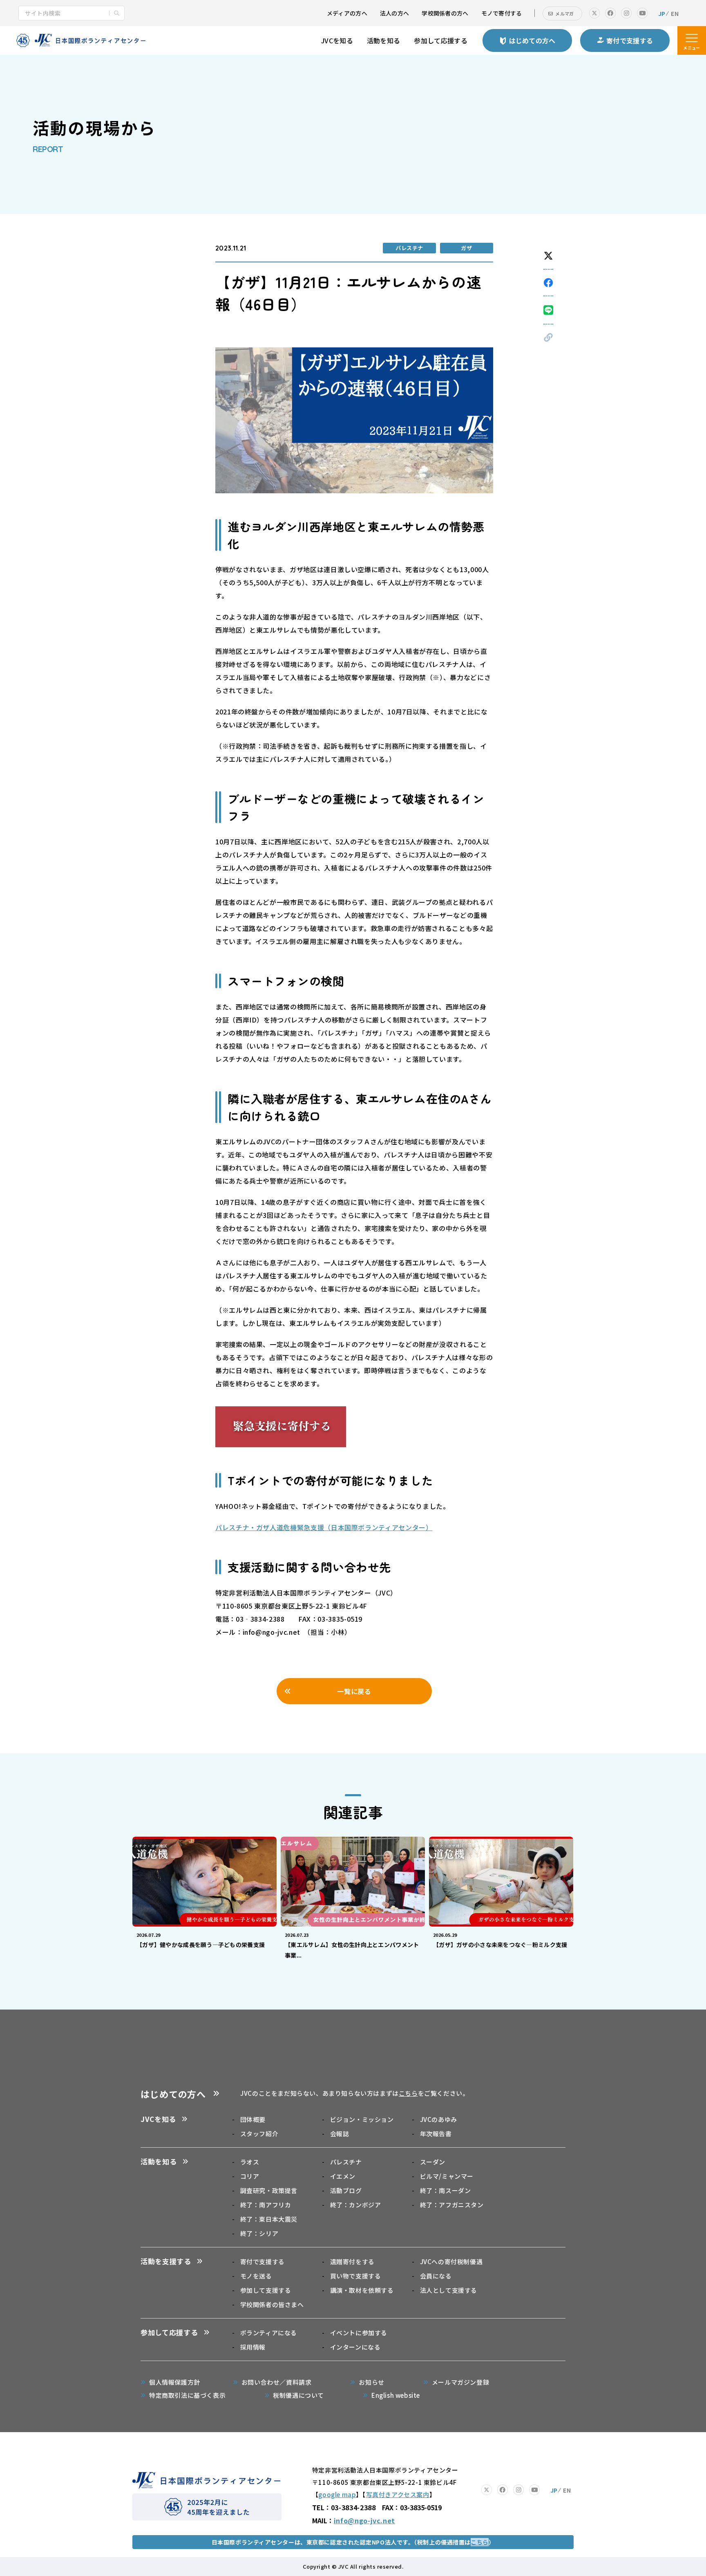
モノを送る (256, 2276)
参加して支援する (266, 2290)
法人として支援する (449, 2290)
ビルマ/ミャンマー (447, 2176)
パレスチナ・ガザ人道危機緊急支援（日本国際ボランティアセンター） (324, 1527)
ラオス (250, 2162)
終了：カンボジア (355, 2205)
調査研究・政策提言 (269, 2190)
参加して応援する (441, 40)
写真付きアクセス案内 (398, 2494)
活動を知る (384, 40)
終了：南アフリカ (266, 2205)
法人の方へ (394, 13)
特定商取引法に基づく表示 (187, 2395)
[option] (204, 1895)
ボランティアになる (269, 2333)
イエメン (343, 2176)
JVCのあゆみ (439, 2119)
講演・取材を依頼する (362, 2290)
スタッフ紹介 (259, 2134)
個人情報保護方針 (175, 2382)
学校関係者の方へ (445, 13)
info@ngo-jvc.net (364, 2520)
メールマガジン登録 (460, 2382)
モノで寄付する (502, 13)
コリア (250, 2176)
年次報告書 (436, 2134)
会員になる (436, 2276)
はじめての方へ (173, 2094)
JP (662, 13)
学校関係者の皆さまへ (272, 2304)
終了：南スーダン (445, 2190)
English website (396, 2395)
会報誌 (340, 2134)
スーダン (433, 2162)
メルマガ (564, 13)
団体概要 (253, 2119)
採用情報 (253, 2347)
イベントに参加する (359, 2333)
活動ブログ (346, 2190)
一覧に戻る (354, 1691)
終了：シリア (259, 2233)
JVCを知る (337, 40)
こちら (408, 2093)
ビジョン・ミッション (362, 2119)
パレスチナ (346, 2162)
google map (337, 2494)
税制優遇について (298, 2395)
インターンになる (355, 2347)
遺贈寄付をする (352, 2262)
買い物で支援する (355, 2276)
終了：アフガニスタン (452, 2205)
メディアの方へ (347, 13)
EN (675, 13)
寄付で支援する (263, 2262)
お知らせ (371, 2382)
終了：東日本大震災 (269, 2219)
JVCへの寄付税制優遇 (451, 2262)
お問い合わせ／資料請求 (277, 2382)
